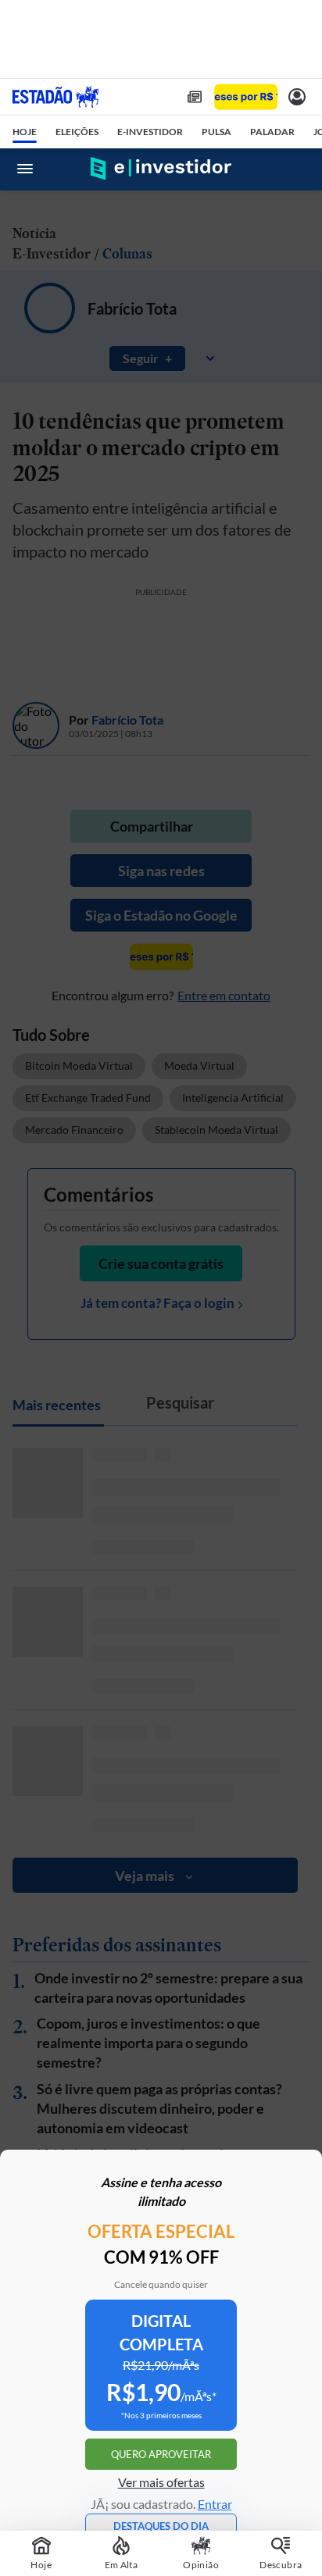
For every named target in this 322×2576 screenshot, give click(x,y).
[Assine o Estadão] (246, 97)
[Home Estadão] (55, 97)
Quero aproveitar (161, 2454)
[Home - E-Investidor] (161, 169)
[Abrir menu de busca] (297, 169)
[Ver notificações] (297, 97)
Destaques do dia (161, 2526)
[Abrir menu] (25, 169)
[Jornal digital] (195, 97)
